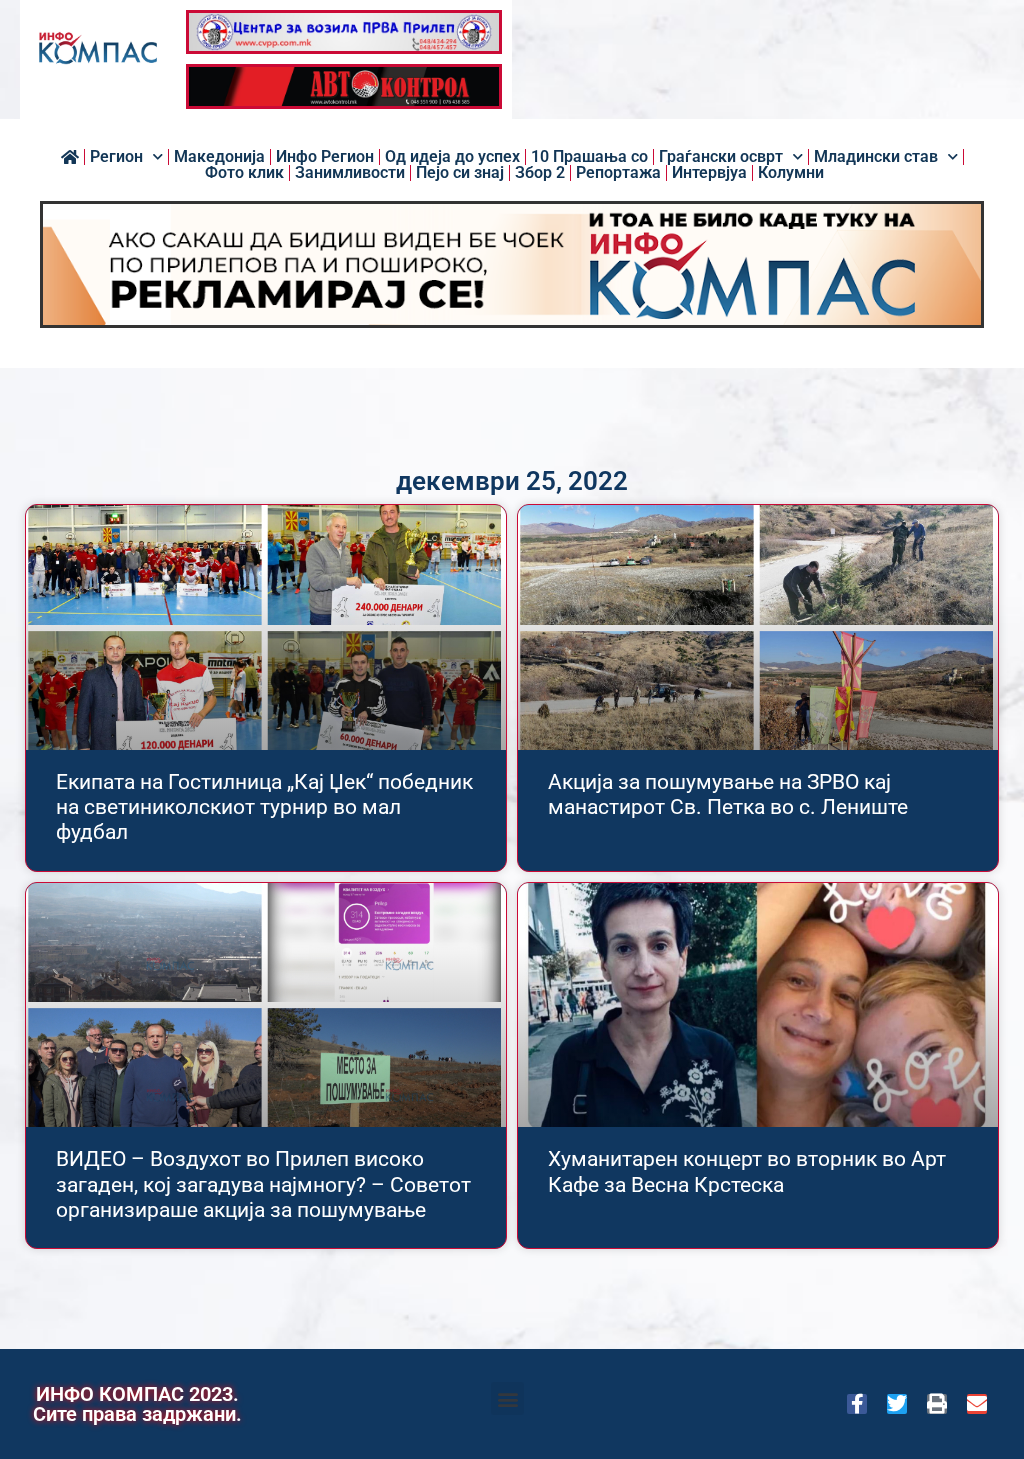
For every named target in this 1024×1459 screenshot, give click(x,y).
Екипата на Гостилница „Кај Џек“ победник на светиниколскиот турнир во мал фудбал (264, 807)
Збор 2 (540, 173)
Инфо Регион (325, 157)
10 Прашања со (589, 157)
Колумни (791, 173)
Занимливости (350, 173)
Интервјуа (709, 173)
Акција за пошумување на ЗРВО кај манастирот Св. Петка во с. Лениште (728, 794)
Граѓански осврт (721, 157)
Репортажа (618, 173)
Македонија (219, 157)
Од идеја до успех (452, 157)
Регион (116, 157)
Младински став (876, 157)
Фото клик (244, 173)
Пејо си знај (460, 173)
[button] (507, 1398)
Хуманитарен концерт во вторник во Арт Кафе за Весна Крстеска (747, 1171)
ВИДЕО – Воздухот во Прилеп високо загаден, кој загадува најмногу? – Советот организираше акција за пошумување (263, 1184)
